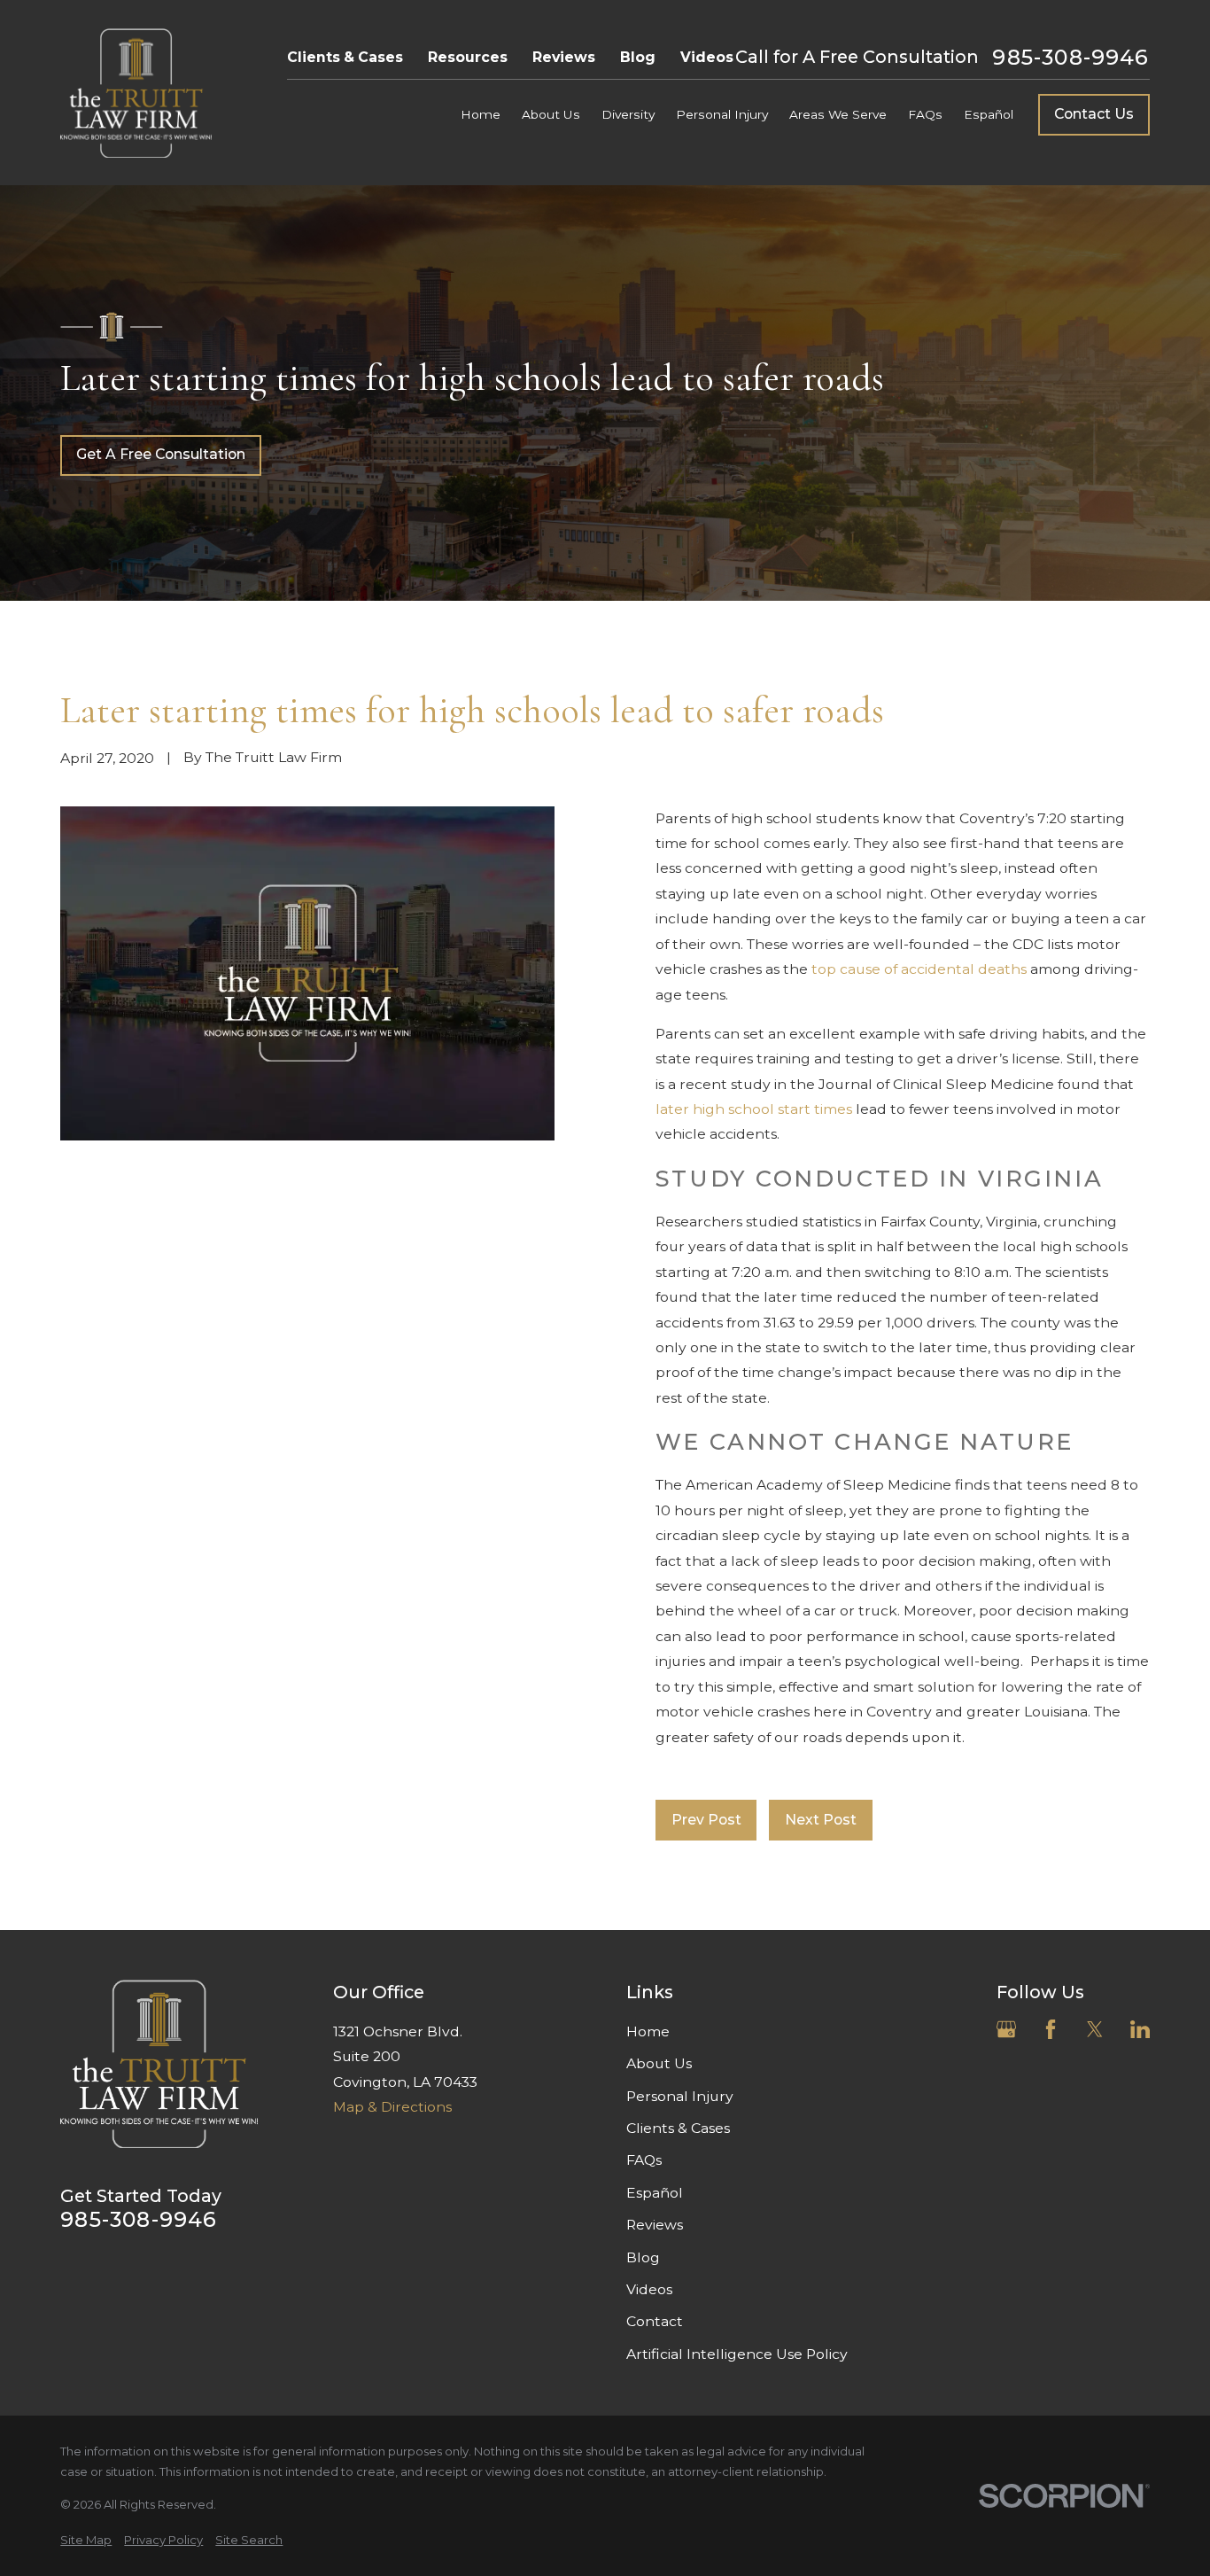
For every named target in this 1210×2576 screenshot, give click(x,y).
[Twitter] (1095, 2029)
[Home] (136, 93)
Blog (638, 57)
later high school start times (754, 1109)
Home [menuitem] (481, 114)
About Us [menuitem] (551, 114)
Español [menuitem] (989, 114)
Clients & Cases (345, 57)
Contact (655, 2321)
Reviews (564, 57)
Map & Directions (392, 2107)
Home (648, 2031)
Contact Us (1094, 114)
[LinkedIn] (1140, 2029)
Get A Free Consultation (161, 454)
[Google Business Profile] (1006, 2029)
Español (655, 2193)
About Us (659, 2063)
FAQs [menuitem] (925, 114)
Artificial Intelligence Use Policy (737, 2354)
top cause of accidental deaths (919, 969)
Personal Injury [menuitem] (722, 114)
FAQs (644, 2160)
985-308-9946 (1070, 58)
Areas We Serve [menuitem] (838, 114)
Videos (707, 57)
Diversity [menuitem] (628, 114)
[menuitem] (86, 2541)
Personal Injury (680, 2096)
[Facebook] (1051, 2029)
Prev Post (706, 1820)
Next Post (821, 1820)
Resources (468, 57)
